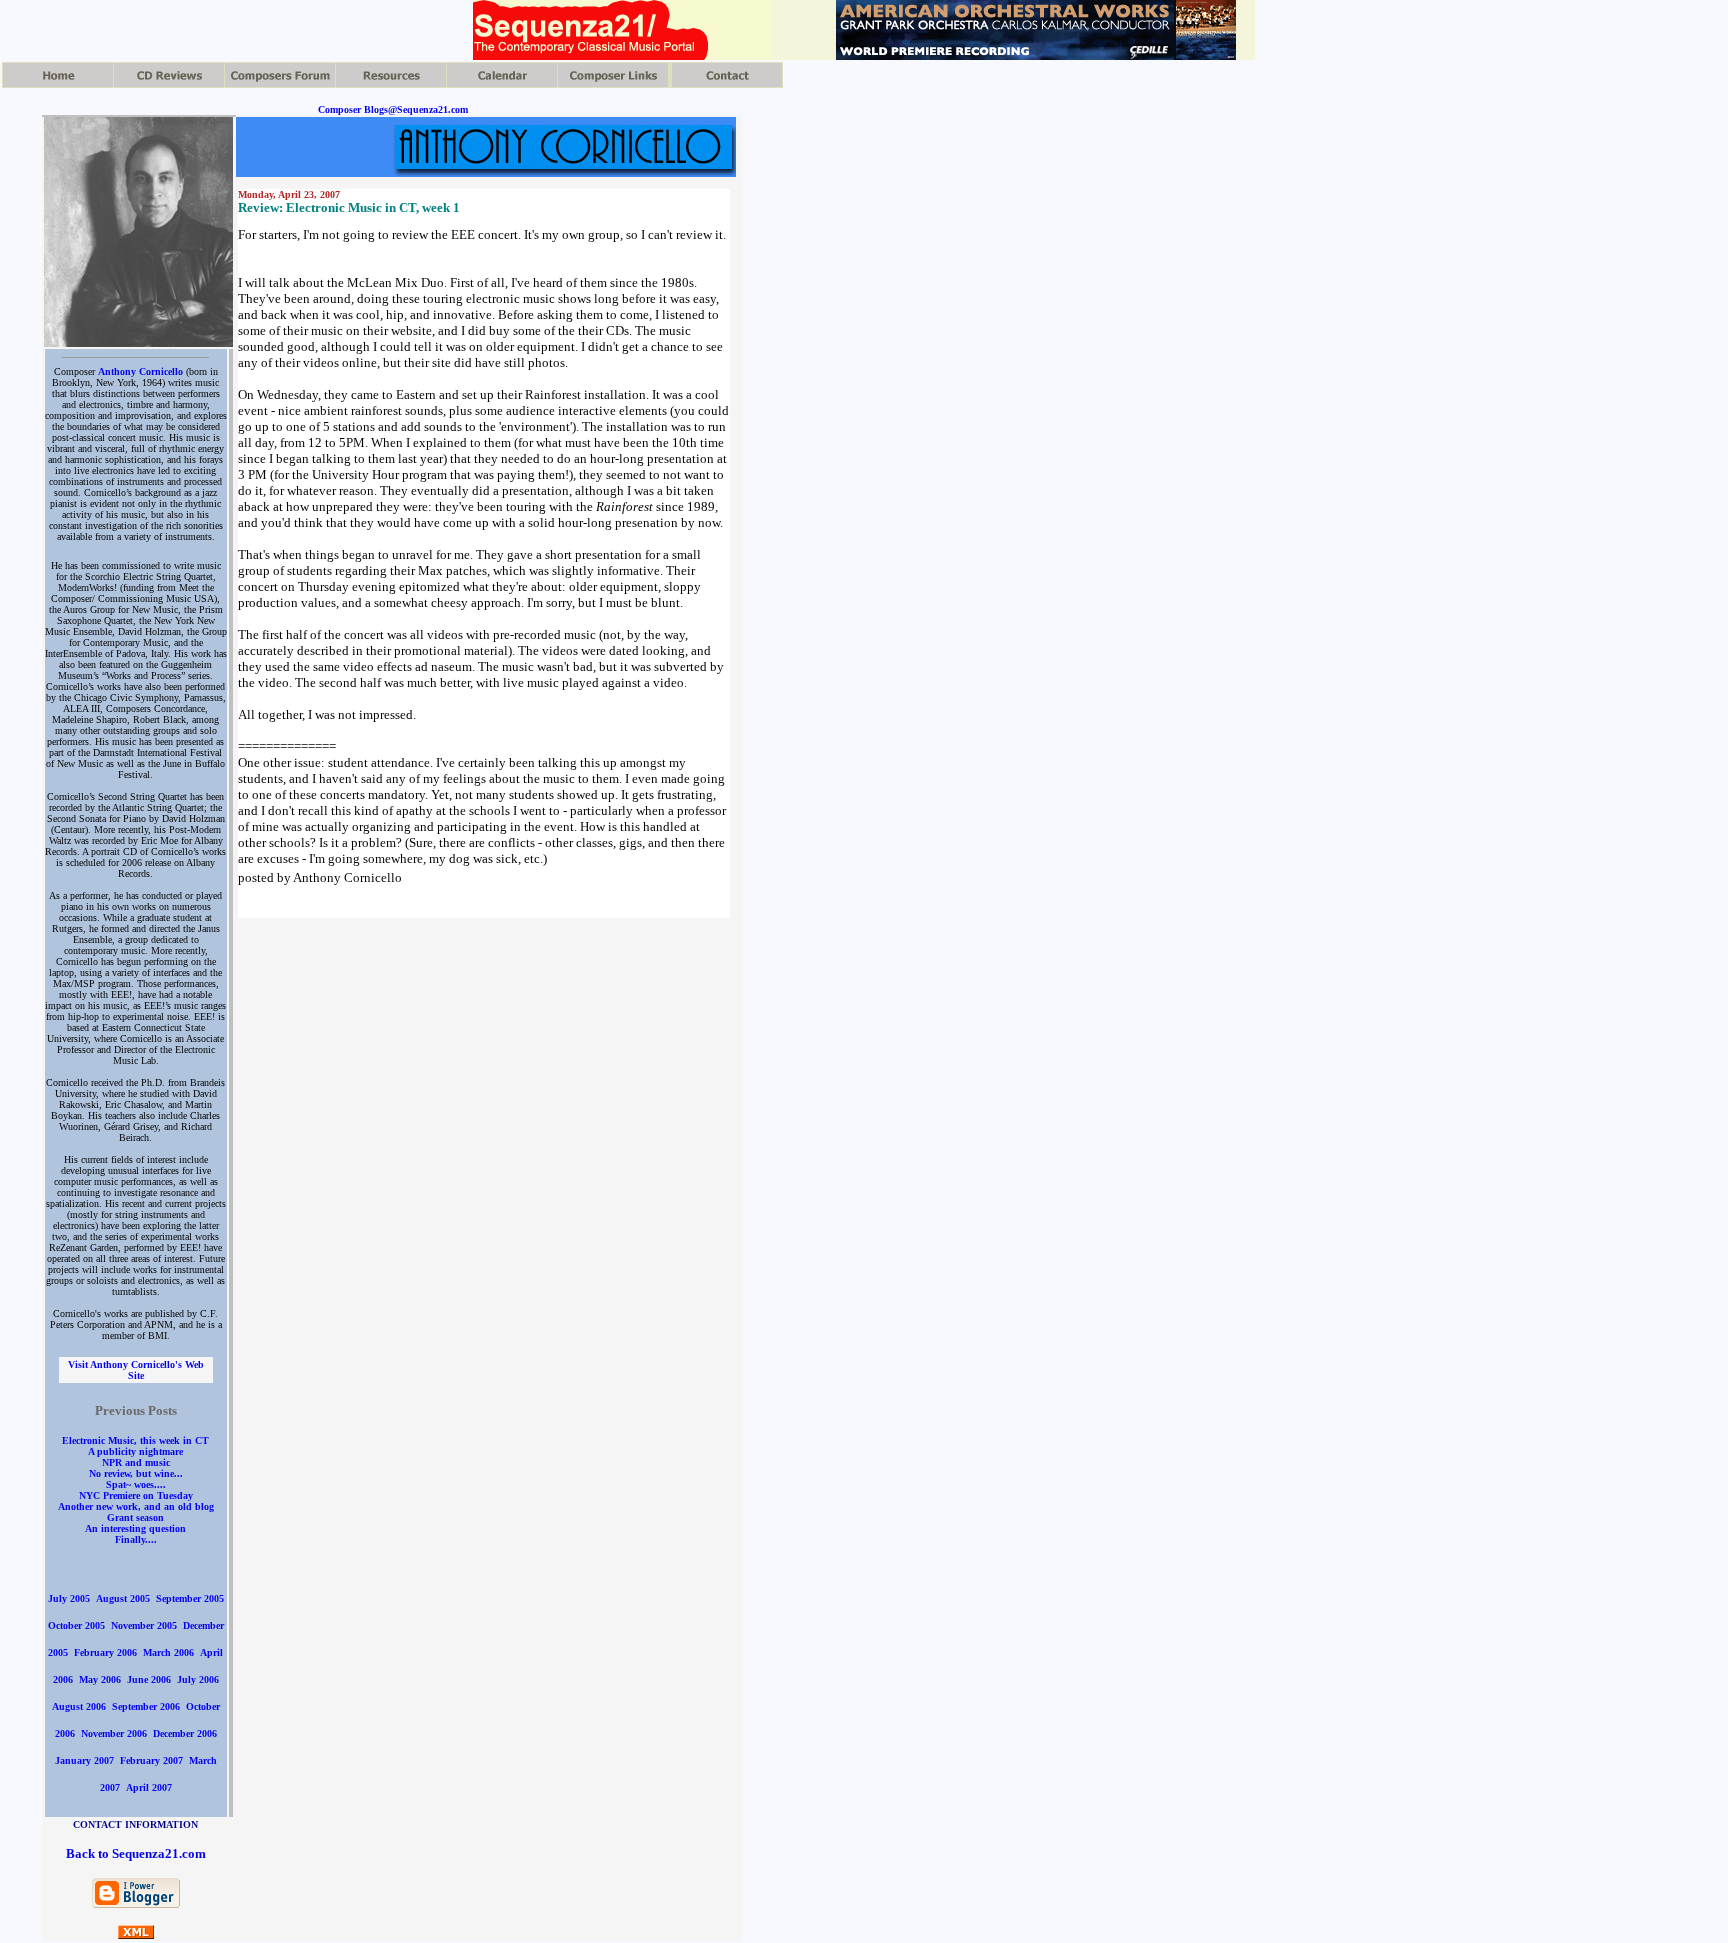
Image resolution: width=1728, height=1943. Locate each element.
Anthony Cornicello (140, 371)
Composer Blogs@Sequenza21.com (393, 109)
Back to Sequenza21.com (136, 1853)
